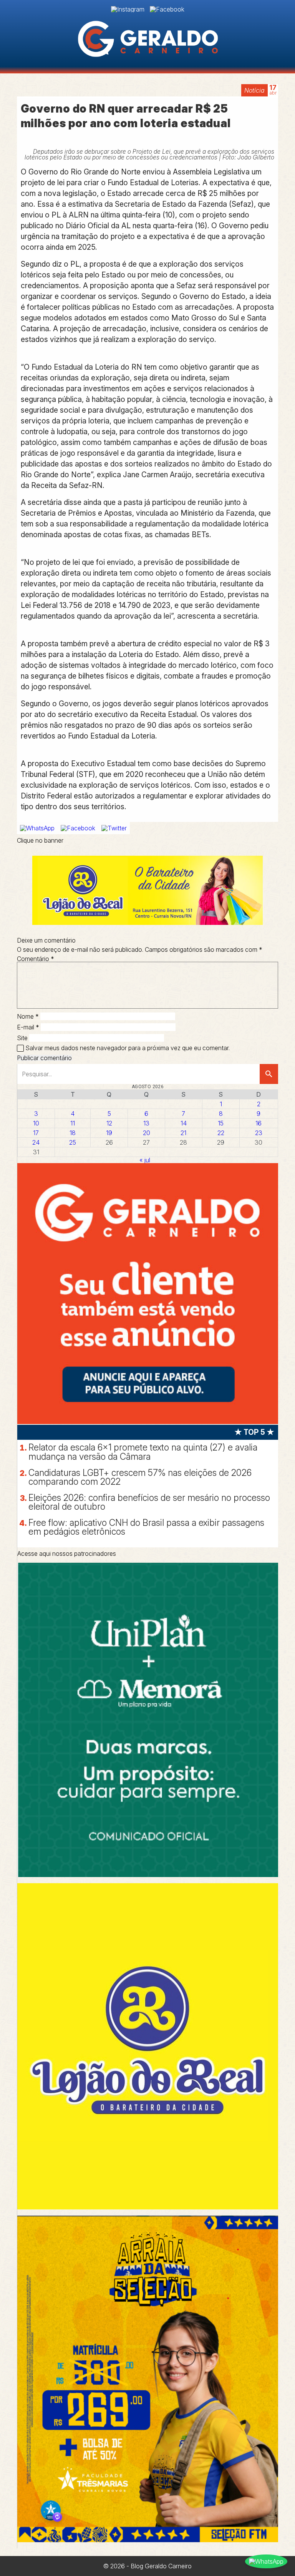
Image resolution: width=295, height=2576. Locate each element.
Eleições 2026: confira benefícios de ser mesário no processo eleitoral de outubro (149, 1502)
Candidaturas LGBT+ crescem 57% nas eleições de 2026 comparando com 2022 (140, 1477)
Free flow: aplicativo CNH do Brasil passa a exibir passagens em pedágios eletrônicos (146, 1527)
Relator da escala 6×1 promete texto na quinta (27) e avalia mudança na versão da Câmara (143, 1452)
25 (73, 1142)
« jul (145, 1160)
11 (73, 1123)
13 (146, 1123)
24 (36, 1142)
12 (109, 1123)
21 (183, 1133)
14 (184, 1123)
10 (36, 1123)
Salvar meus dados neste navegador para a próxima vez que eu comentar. (128, 1048)
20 (147, 1133)
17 (36, 1133)
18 (73, 1133)
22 (221, 1133)
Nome (28, 1016)
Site (22, 1038)
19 (109, 1133)
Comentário (36, 959)
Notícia (254, 90)
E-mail (28, 1027)
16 (259, 1123)
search (269, 1074)
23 (259, 1133)
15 (221, 1123)
